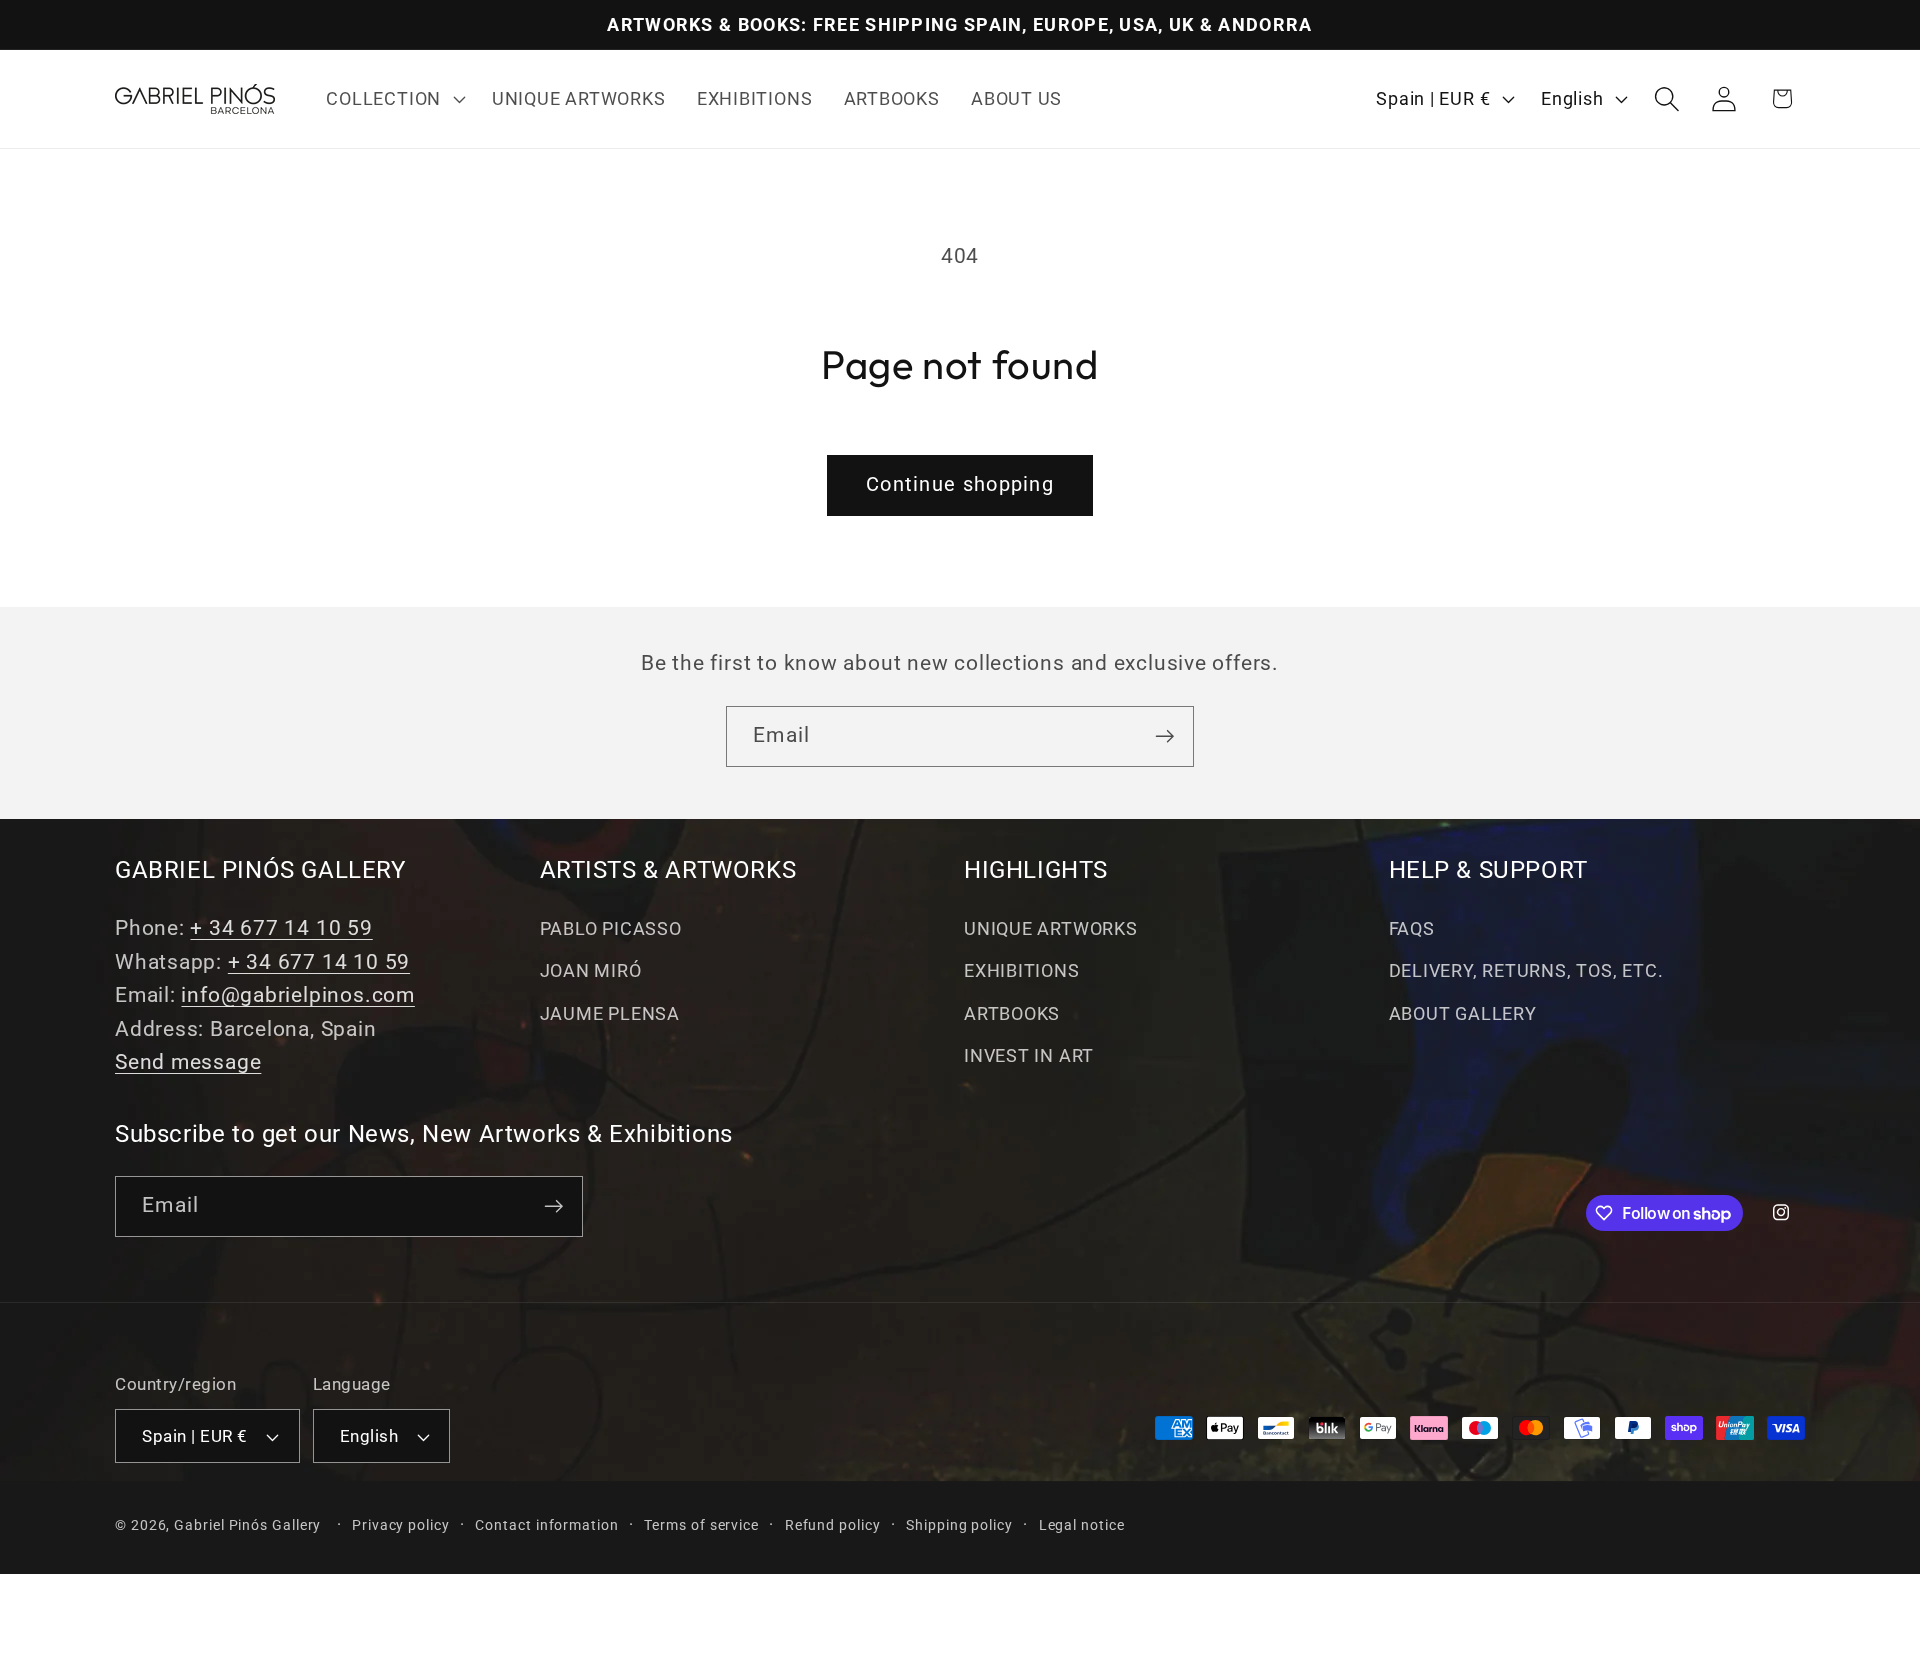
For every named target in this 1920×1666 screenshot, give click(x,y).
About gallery (1463, 1013)
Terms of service (701, 1525)
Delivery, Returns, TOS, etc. (1526, 970)
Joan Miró (591, 970)
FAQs (1412, 928)
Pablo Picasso (611, 928)
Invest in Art (1029, 1055)
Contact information (546, 1525)
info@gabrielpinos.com (297, 995)
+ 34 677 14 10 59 (281, 928)
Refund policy (833, 1525)
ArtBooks (1012, 1013)
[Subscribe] (1164, 736)
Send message (188, 1062)
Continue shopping (960, 484)
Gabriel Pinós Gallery (247, 1525)
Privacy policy (401, 1525)
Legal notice (1082, 1525)
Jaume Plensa (610, 1013)
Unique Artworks (1051, 928)
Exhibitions (1022, 970)
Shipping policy (959, 1525)
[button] (394, 99)
